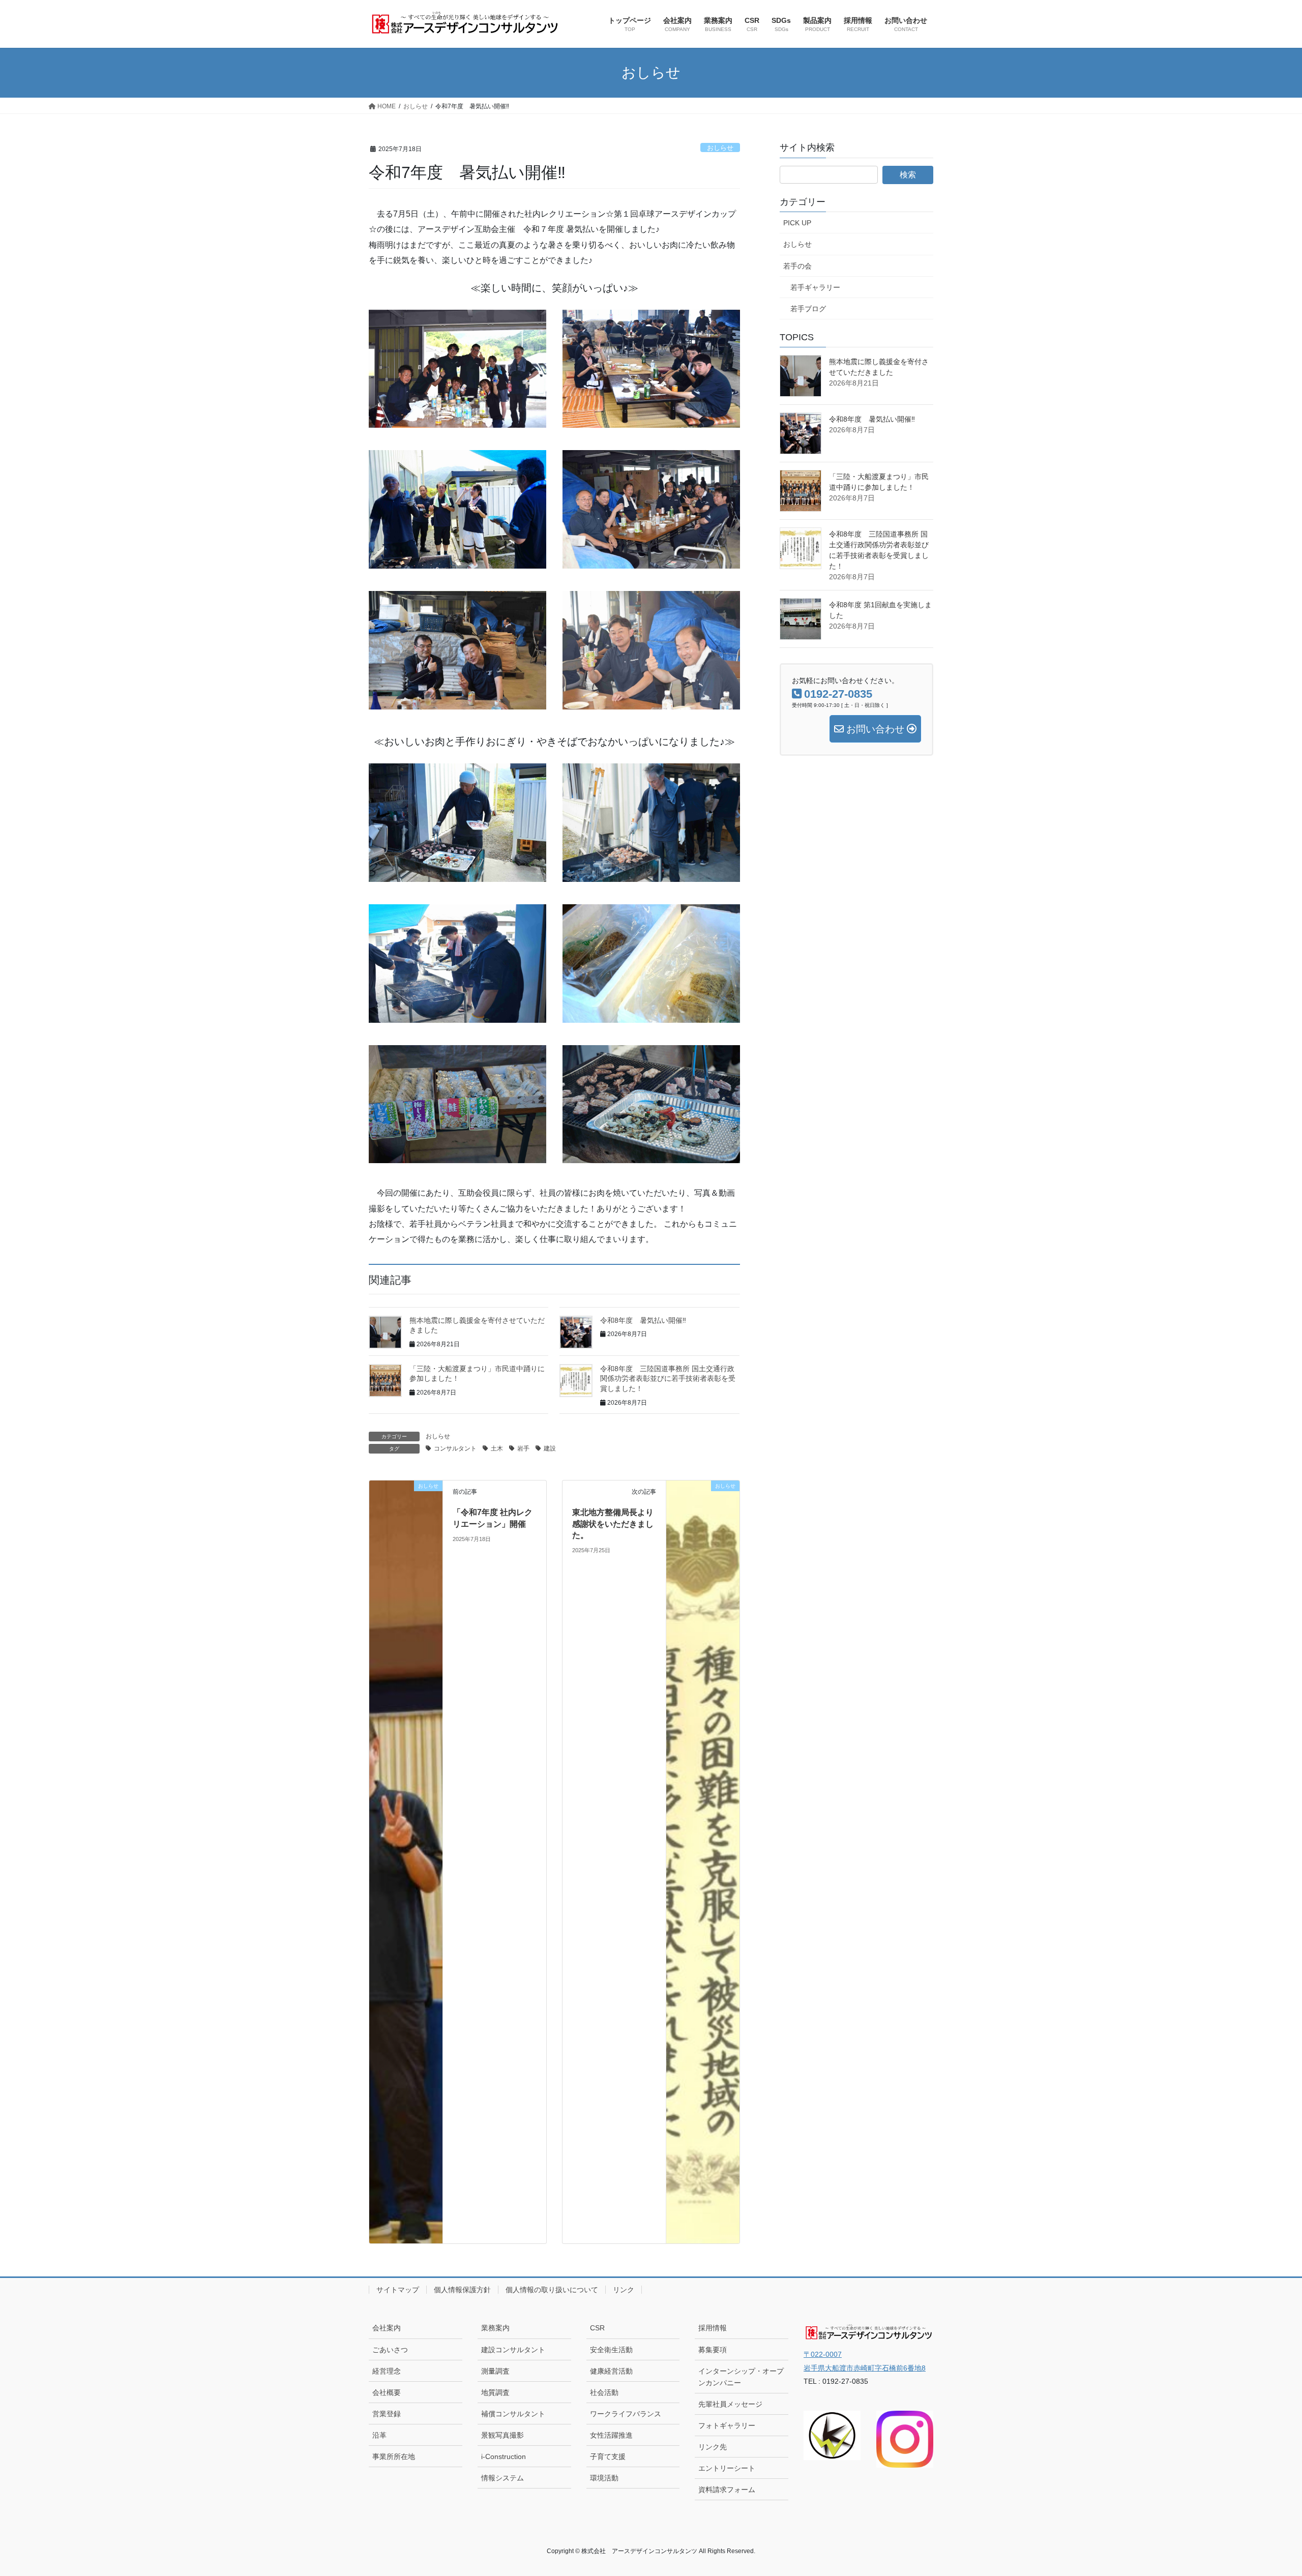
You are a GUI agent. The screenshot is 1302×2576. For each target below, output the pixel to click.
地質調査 (495, 2392)
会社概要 (387, 2392)
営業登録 (387, 2414)
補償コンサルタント (513, 2414)
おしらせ (720, 148)
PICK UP (797, 223)
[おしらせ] (406, 1862)
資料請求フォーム (727, 2490)
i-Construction (504, 2456)
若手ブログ (808, 309)
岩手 (523, 1448)
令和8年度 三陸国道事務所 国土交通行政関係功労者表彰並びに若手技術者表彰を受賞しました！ (668, 1379)
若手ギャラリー (815, 287)
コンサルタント (455, 1448)
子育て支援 (608, 2456)
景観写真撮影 (502, 2435)
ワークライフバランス (626, 2414)
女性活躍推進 (611, 2435)
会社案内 (387, 2328)
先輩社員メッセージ (730, 2404)
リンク (624, 2290)
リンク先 (713, 2447)
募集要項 (713, 2350)
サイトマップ (398, 2290)
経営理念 (387, 2371)
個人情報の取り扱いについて (552, 2290)
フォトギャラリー (727, 2425)
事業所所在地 (394, 2456)
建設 (550, 1448)
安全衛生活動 (611, 2350)
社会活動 (604, 2392)
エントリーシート (727, 2468)
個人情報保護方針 (462, 2290)
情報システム (502, 2478)
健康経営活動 (611, 2371)
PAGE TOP (1264, 2490)
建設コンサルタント (513, 2350)
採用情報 (713, 2328)
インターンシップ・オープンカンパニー (741, 2377)
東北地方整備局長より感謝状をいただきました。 (613, 1524)
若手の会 (797, 266)
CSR (597, 2328)
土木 (497, 1448)
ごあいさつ (390, 2350)
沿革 (379, 2435)
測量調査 (495, 2371)
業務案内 (495, 2328)
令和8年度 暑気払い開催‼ (643, 1320)
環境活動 (604, 2478)
